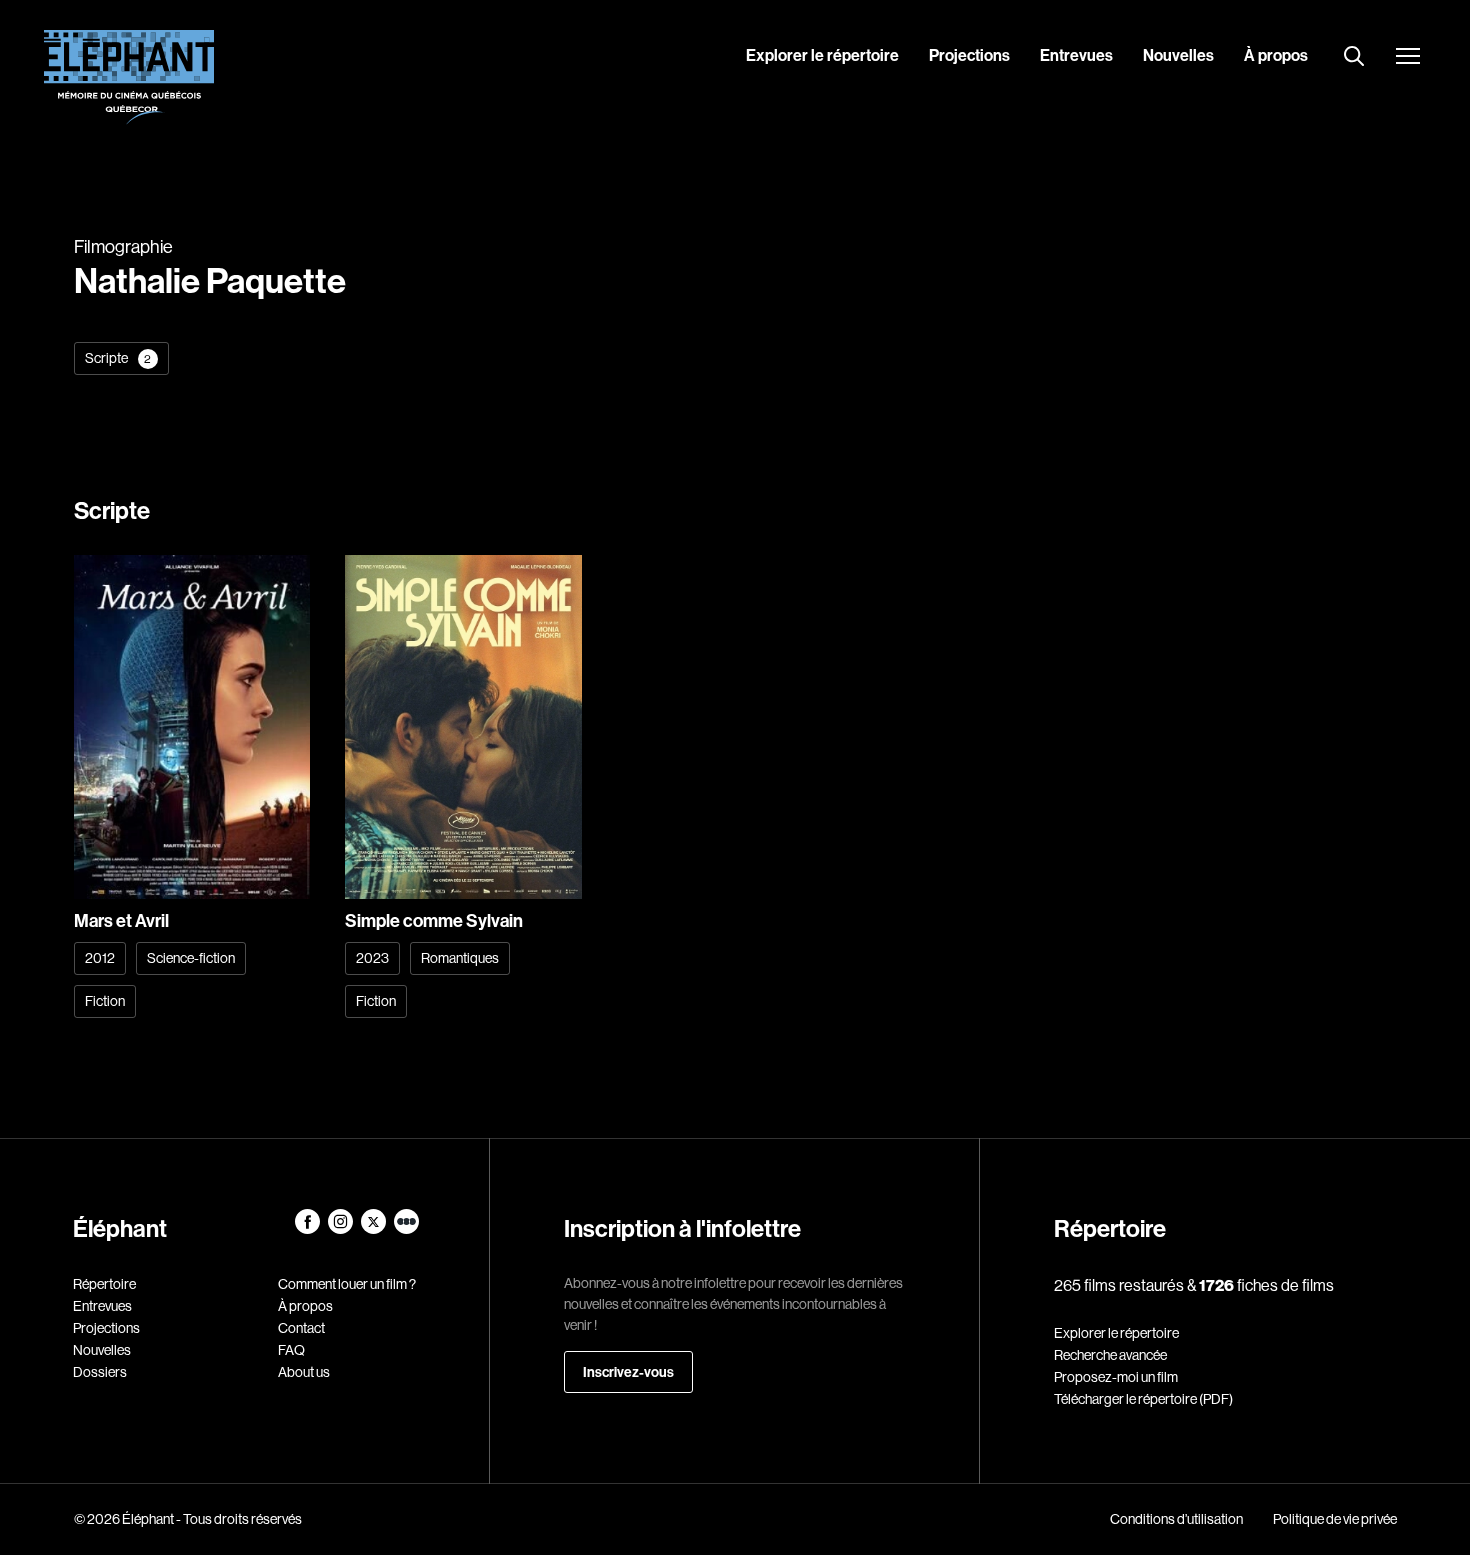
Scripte (118, 358)
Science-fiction (191, 958)
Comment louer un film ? (347, 1284)
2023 (372, 958)
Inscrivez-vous (628, 1372)
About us (304, 1372)
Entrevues (1076, 55)
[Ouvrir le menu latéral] (1408, 58)
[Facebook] (308, 1229)
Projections (969, 55)
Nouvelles (1178, 55)
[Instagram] (341, 1229)
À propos (1276, 55)
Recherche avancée (1110, 1355)
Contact (301, 1328)
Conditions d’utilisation (1176, 1519)
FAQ (291, 1350)
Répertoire (104, 1284)
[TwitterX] (374, 1229)
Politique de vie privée (1335, 1519)
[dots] (406, 1229)
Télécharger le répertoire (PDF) (1143, 1399)
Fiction (105, 1001)
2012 (100, 958)
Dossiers (100, 1372)
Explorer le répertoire (822, 55)
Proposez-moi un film (1116, 1377)
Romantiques (460, 958)
